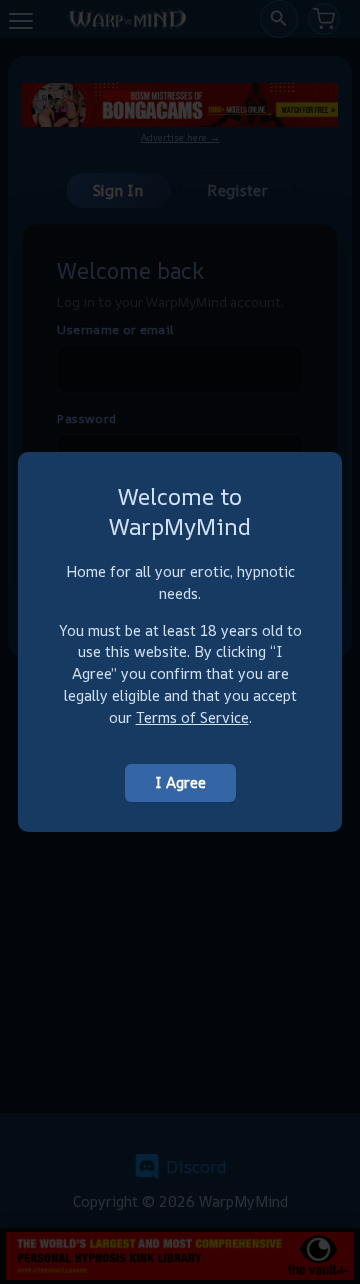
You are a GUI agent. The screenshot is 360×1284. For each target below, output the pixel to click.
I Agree (180, 782)
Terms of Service (192, 717)
